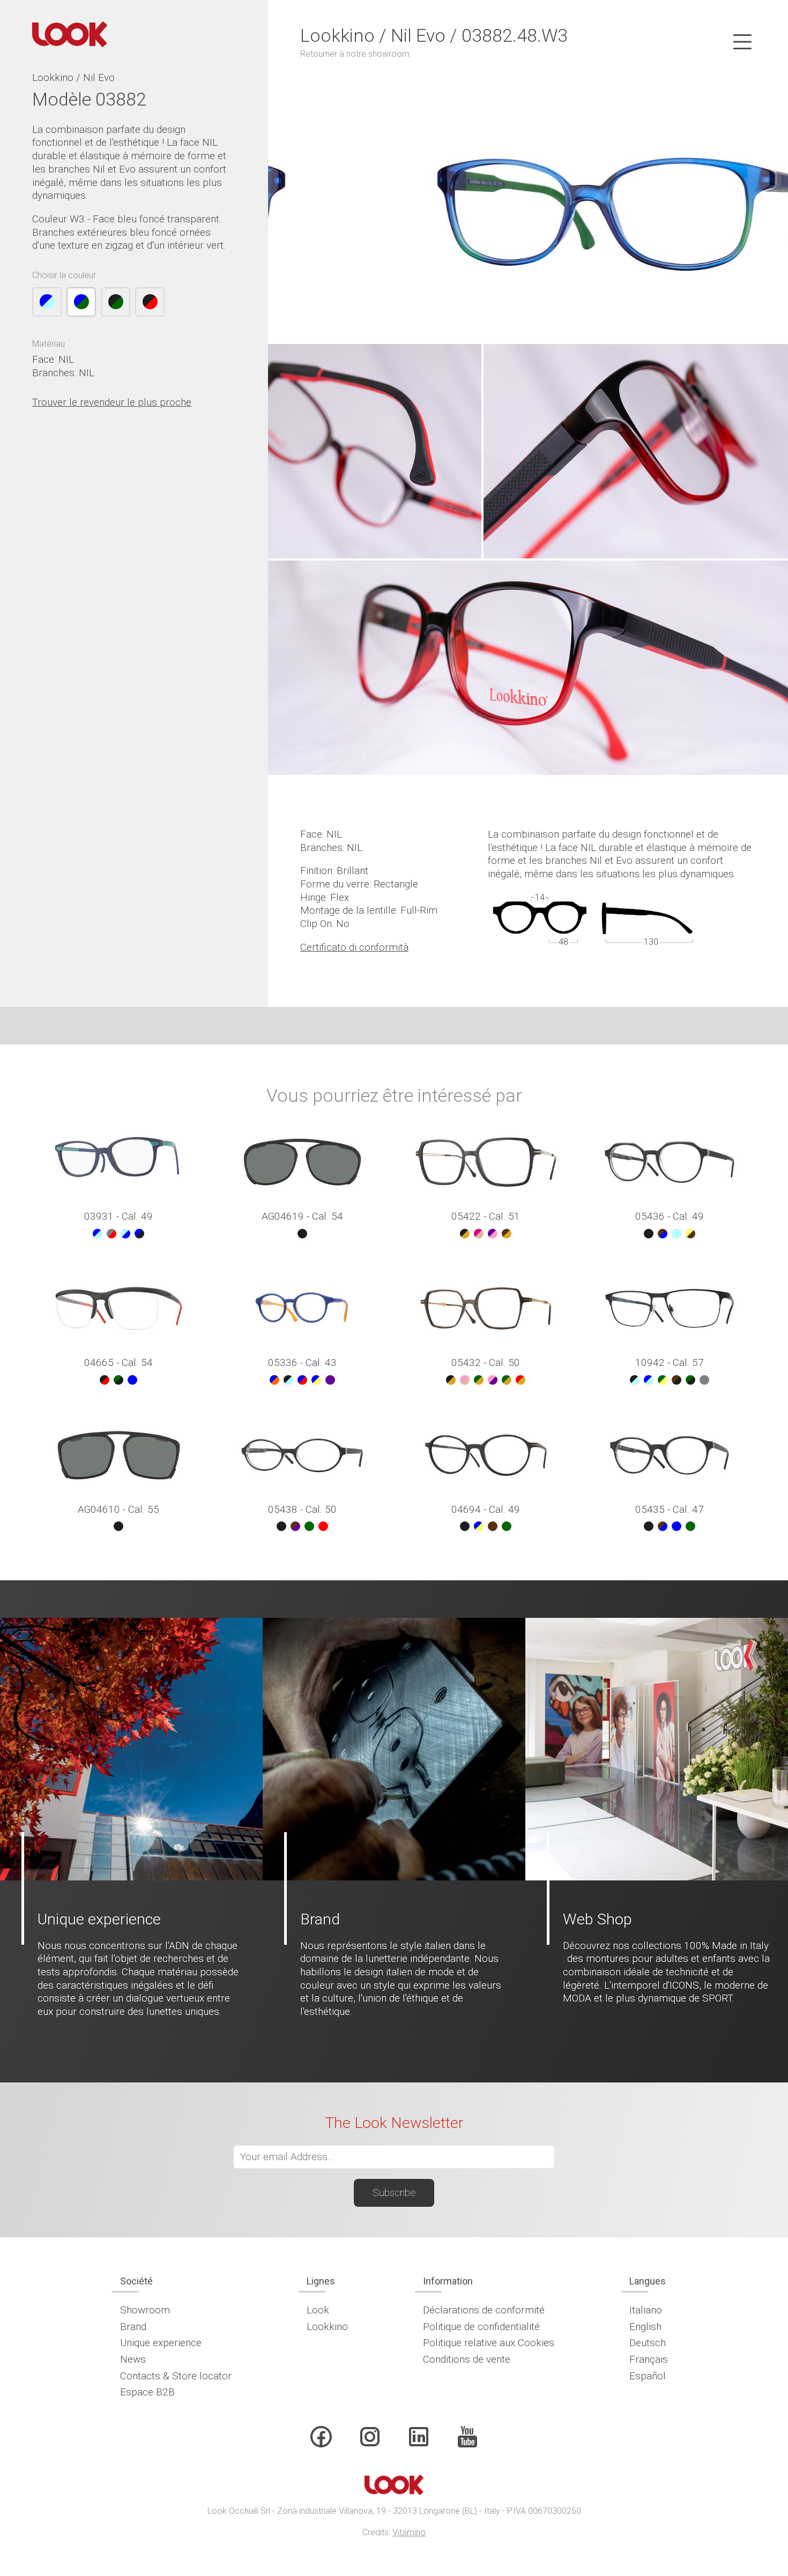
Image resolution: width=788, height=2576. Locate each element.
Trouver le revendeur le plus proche (112, 402)
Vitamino (409, 2532)
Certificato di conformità (354, 947)
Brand (133, 2327)
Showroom (145, 2310)
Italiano (646, 2310)
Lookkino (327, 2327)
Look (318, 2310)
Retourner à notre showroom (355, 54)
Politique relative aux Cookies (489, 2343)
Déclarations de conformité (484, 2310)
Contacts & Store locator (176, 2376)
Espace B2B (147, 2392)
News (133, 2359)
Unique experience (161, 2343)
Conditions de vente (467, 2359)
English (645, 2327)
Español (648, 2376)
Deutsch (648, 2343)
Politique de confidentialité (481, 2327)
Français (649, 2359)
